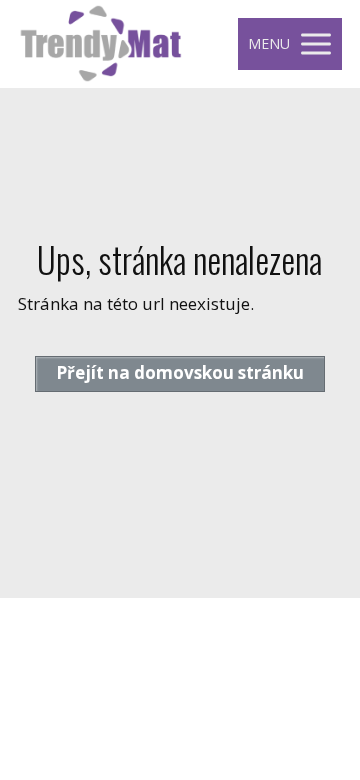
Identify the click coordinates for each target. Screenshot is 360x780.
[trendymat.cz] (101, 44)
